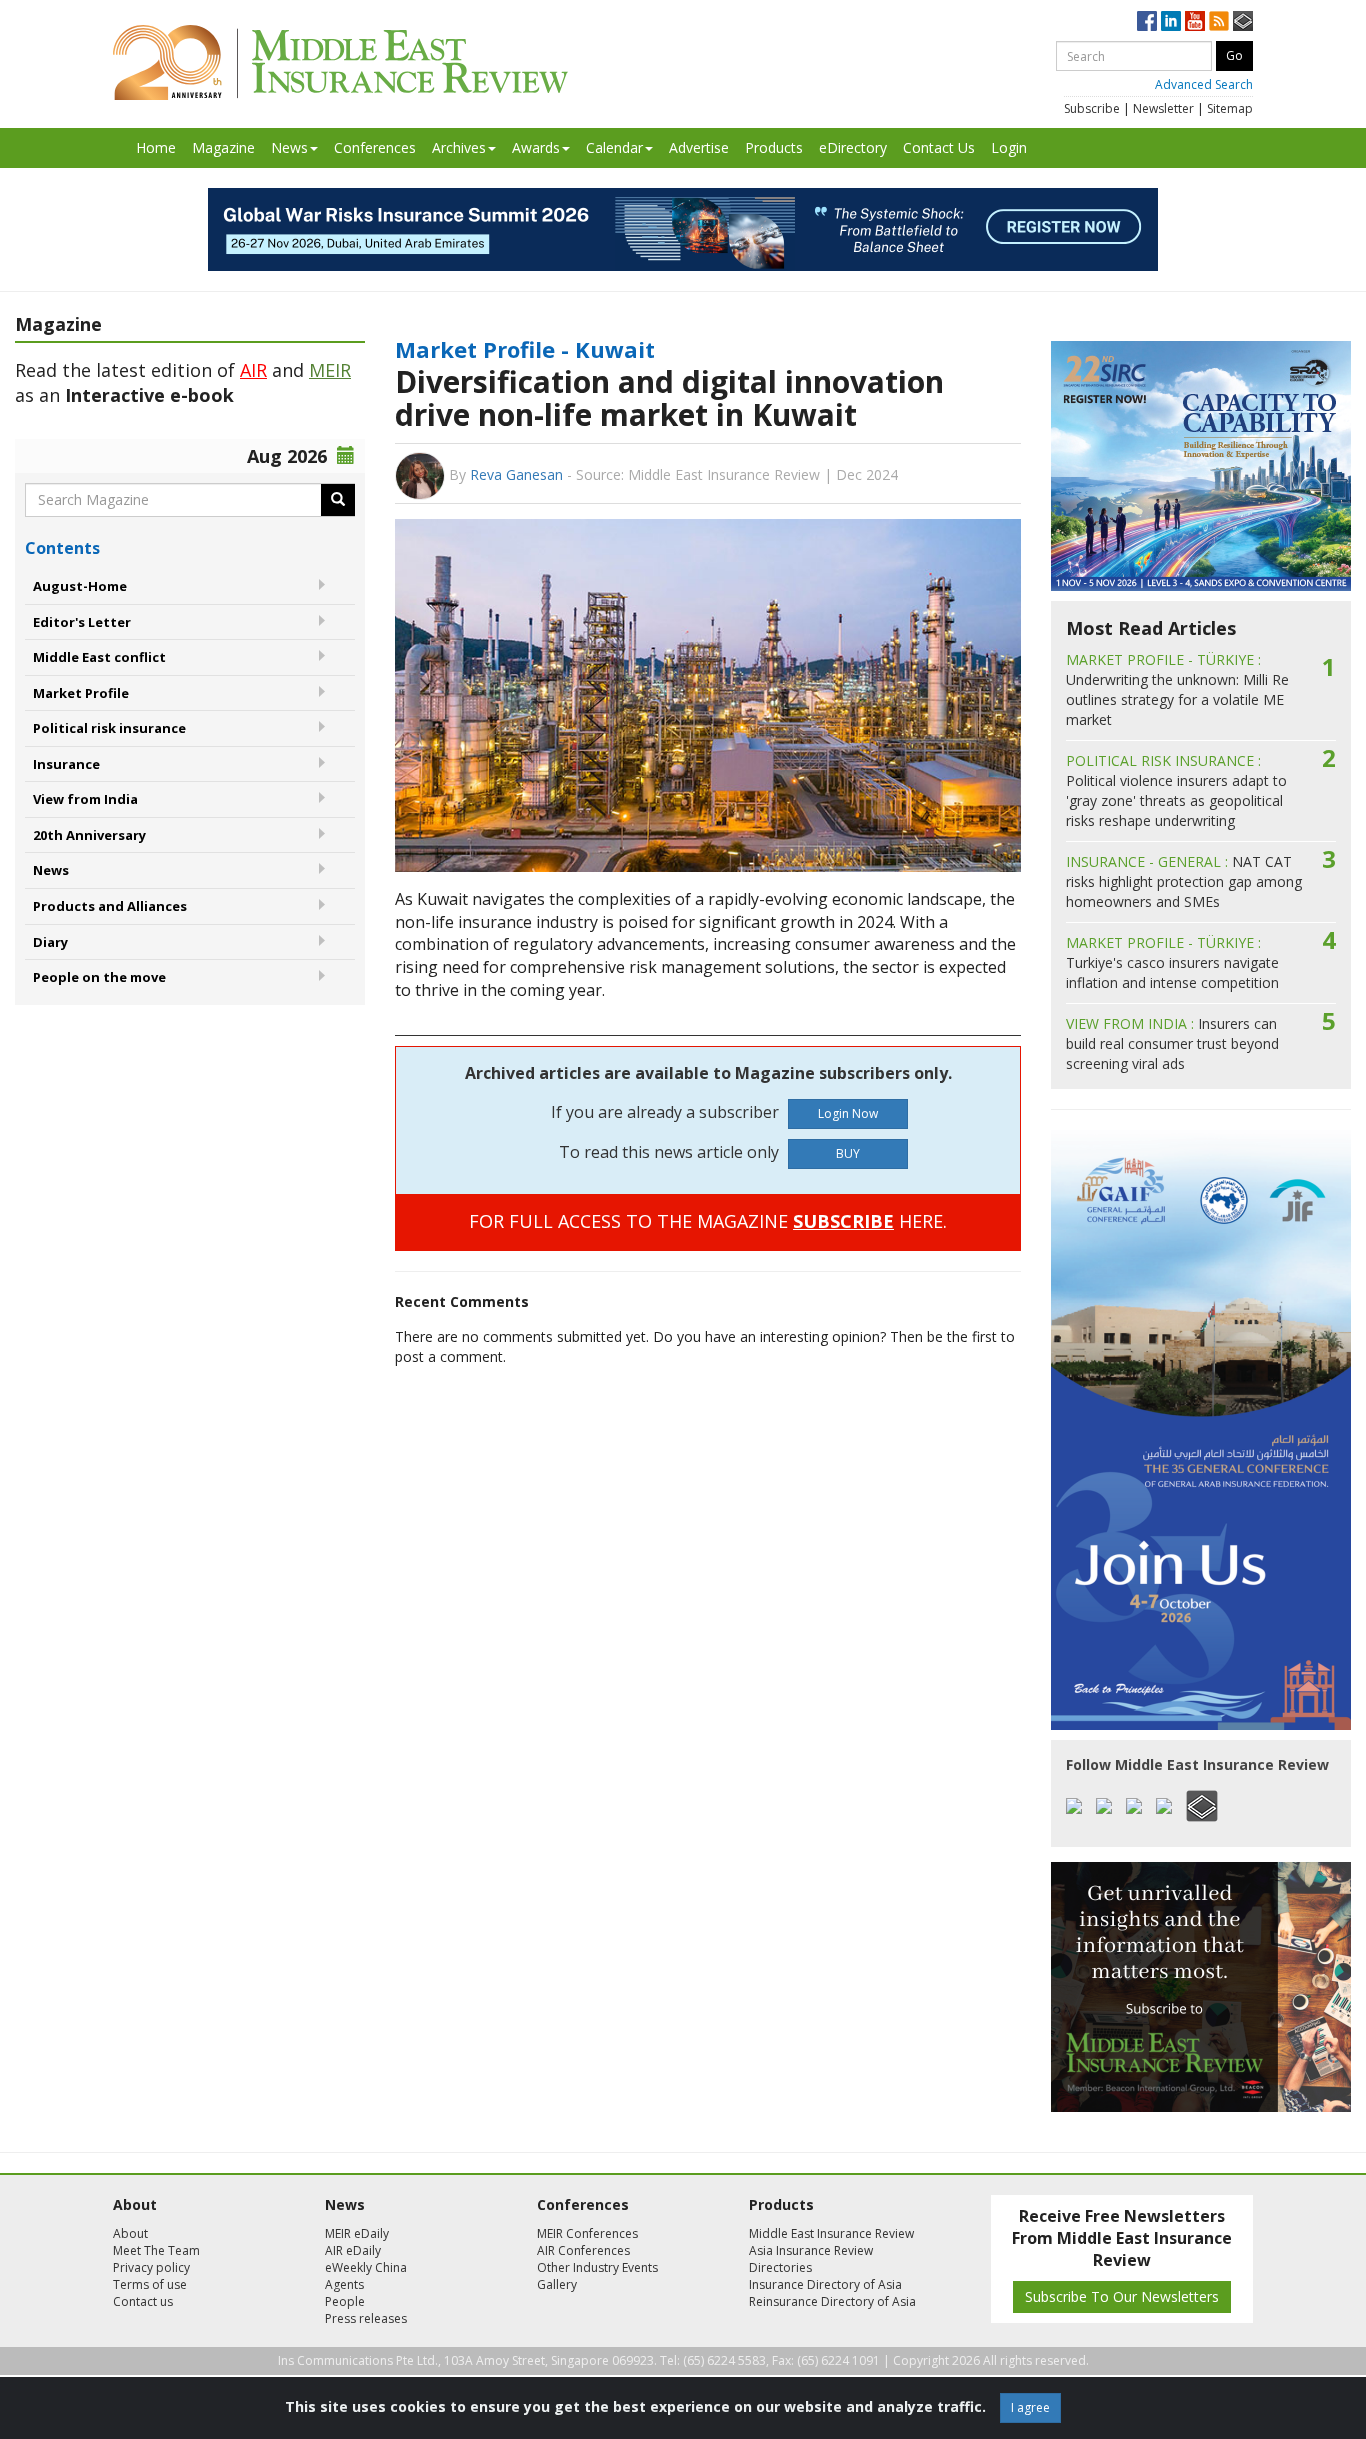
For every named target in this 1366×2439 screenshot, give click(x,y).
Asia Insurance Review (811, 2250)
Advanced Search (1204, 84)
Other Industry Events (597, 2267)
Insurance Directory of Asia (825, 2284)
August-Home (80, 586)
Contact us (143, 2301)
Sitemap (1230, 108)
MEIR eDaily (357, 2233)
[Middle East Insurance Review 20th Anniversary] (340, 62)
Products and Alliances (110, 906)
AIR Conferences (583, 2250)
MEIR (330, 370)
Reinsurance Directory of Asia (832, 2301)
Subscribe (1092, 108)
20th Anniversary (89, 835)
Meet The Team (156, 2250)
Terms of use (150, 2284)
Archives (459, 147)
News (289, 147)
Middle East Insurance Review (831, 2233)
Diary (50, 942)
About (130, 2233)
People (345, 2301)
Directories (780, 2267)
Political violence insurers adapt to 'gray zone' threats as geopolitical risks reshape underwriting (1176, 790)
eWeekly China (366, 2267)
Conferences (375, 147)
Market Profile (81, 693)
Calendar (614, 147)
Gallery (557, 2284)
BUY (848, 1153)
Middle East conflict (99, 657)
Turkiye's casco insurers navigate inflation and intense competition (1172, 962)
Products (774, 147)
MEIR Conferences (587, 2233)
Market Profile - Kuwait (525, 349)
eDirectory (853, 147)
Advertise (699, 147)
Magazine (223, 147)
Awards (536, 147)
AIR (253, 370)
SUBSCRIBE (843, 1221)
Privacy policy (151, 2267)
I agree (1030, 2407)
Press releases (366, 2318)
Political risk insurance (109, 728)
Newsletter (1163, 108)
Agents (344, 2284)
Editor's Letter (82, 622)
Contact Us (939, 147)
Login (1009, 147)
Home (156, 147)
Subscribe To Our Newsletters (1122, 2296)
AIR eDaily (353, 2250)
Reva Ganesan (516, 474)
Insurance (66, 764)
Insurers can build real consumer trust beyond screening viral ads (1172, 1043)
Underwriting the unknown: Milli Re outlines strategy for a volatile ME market (1177, 689)
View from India (85, 799)
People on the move (99, 977)
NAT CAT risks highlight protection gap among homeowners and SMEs (1184, 881)
